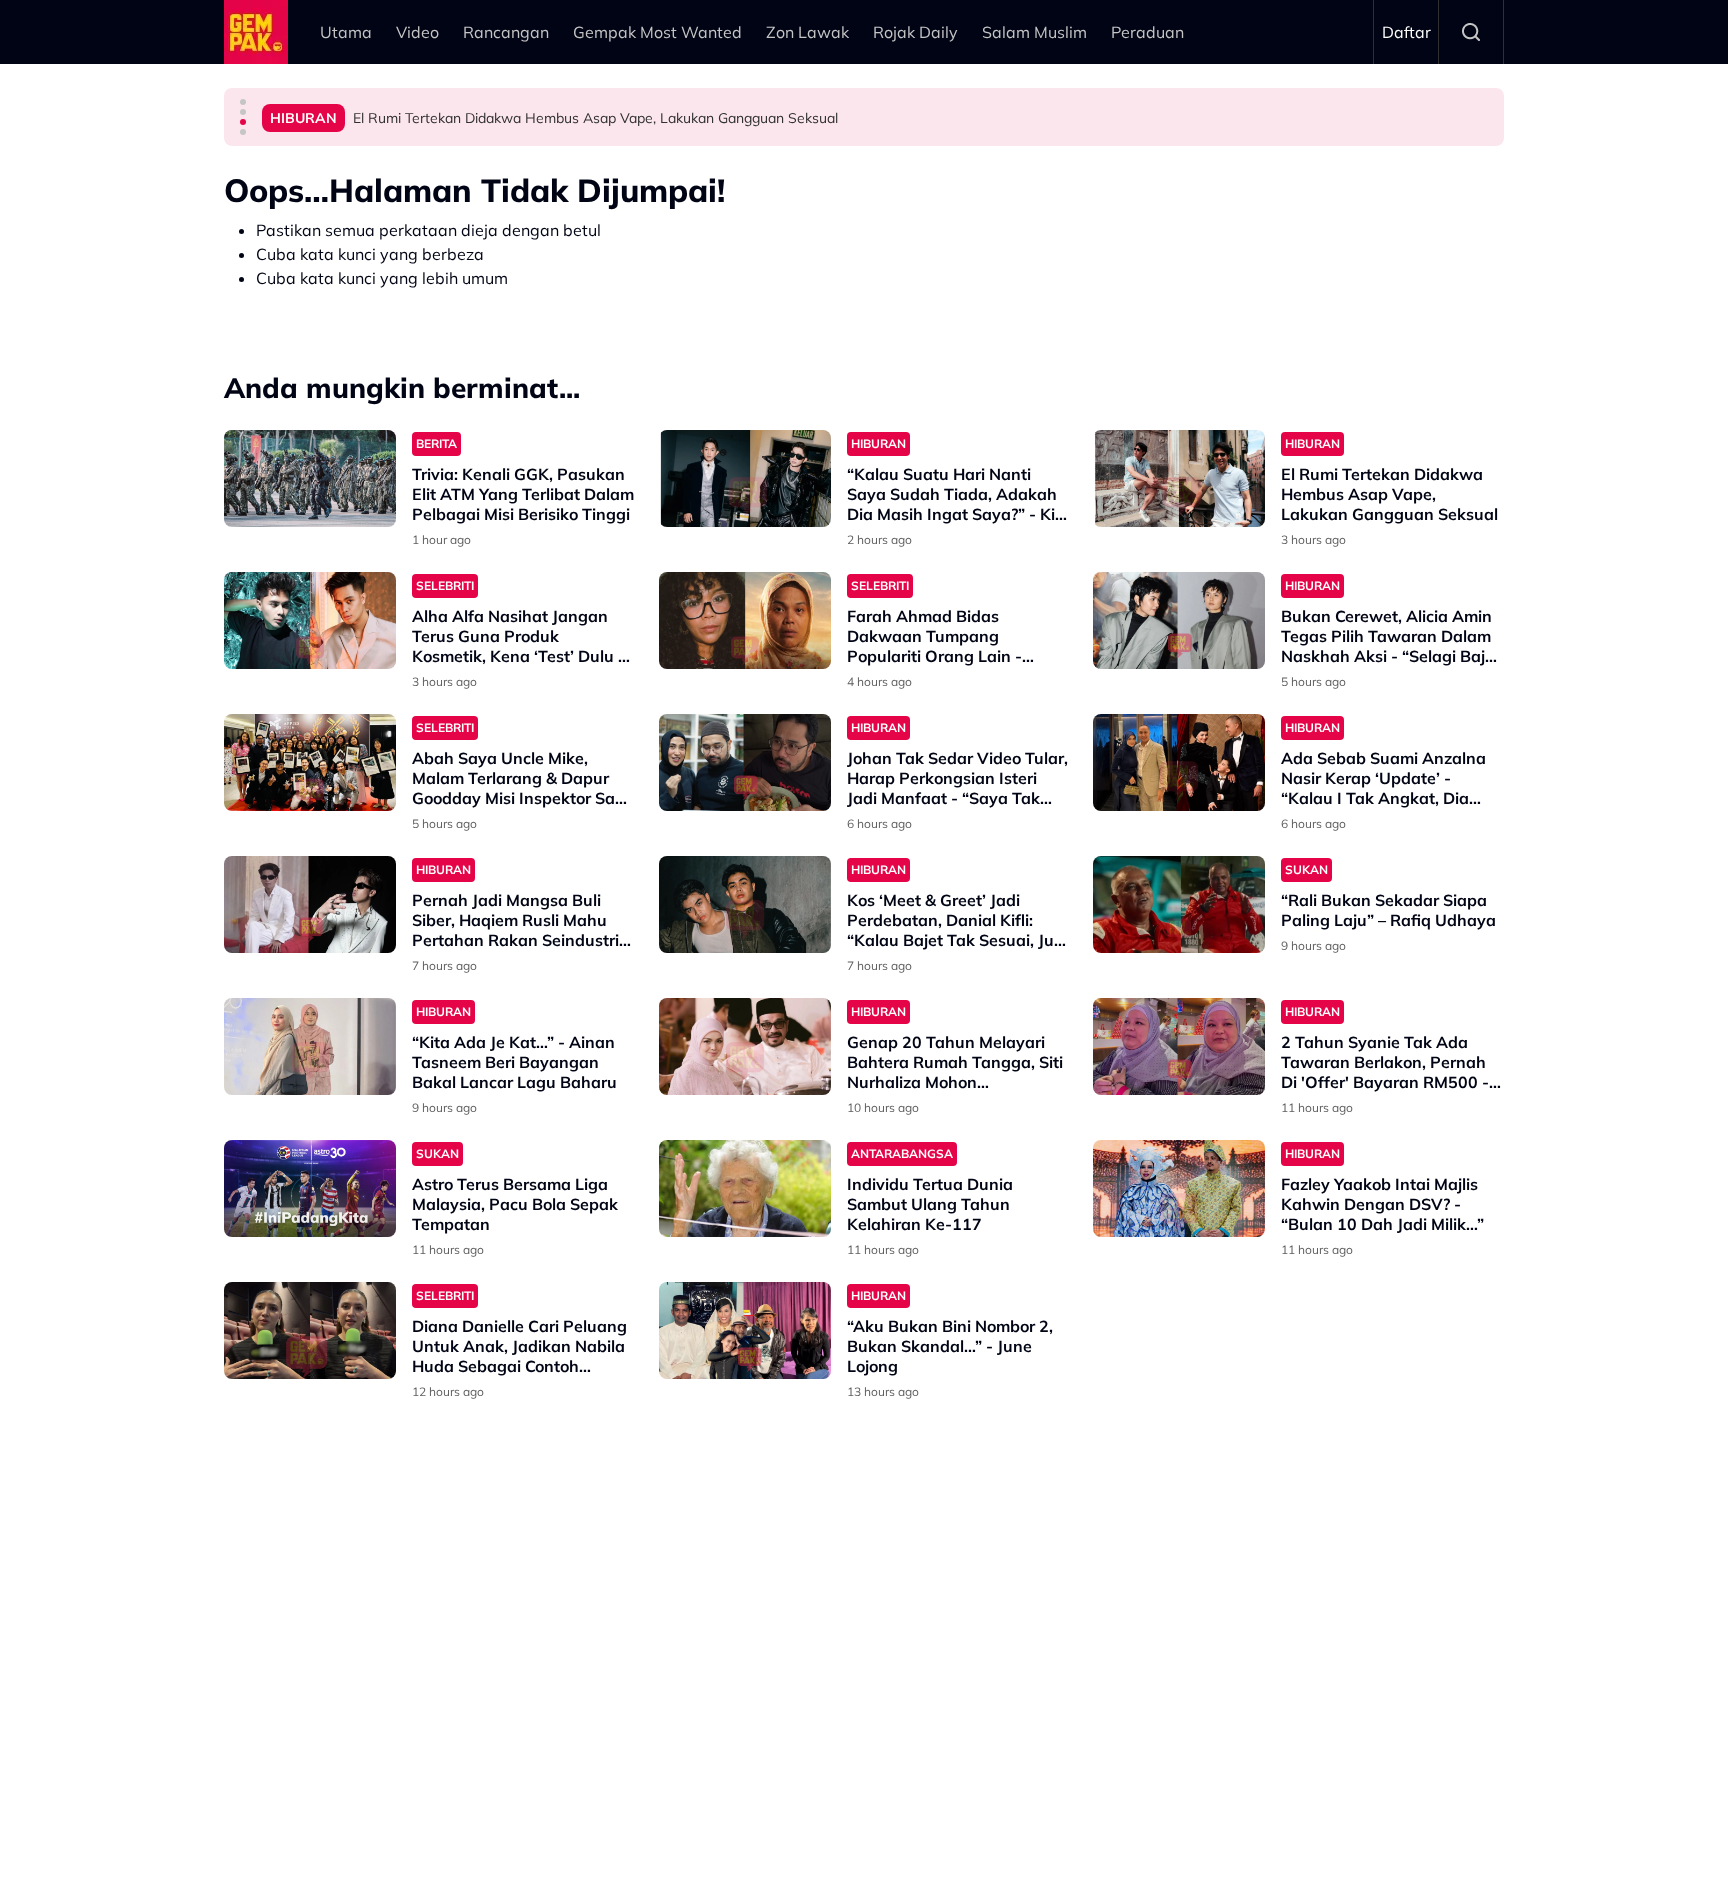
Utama (346, 32)
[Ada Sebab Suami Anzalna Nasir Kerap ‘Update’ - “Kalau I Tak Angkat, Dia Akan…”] (1179, 762)
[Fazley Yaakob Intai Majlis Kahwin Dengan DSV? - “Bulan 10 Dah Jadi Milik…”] (1179, 1188)
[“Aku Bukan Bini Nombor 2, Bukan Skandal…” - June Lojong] (745, 1330)
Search (1471, 32)
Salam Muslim (1034, 32)
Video (417, 32)
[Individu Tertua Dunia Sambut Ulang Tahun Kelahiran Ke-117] (745, 1188)
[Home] (256, 32)
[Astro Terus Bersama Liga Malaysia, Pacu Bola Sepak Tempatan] (310, 1188)
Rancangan (506, 32)
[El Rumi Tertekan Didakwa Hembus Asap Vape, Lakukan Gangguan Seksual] (1179, 478)
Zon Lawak (807, 32)
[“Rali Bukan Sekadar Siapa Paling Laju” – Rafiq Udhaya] (1179, 904)
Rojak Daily (915, 32)
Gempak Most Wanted (657, 32)
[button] (243, 102)
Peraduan (1147, 32)
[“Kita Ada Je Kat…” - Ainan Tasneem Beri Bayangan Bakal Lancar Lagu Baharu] (310, 1046)
